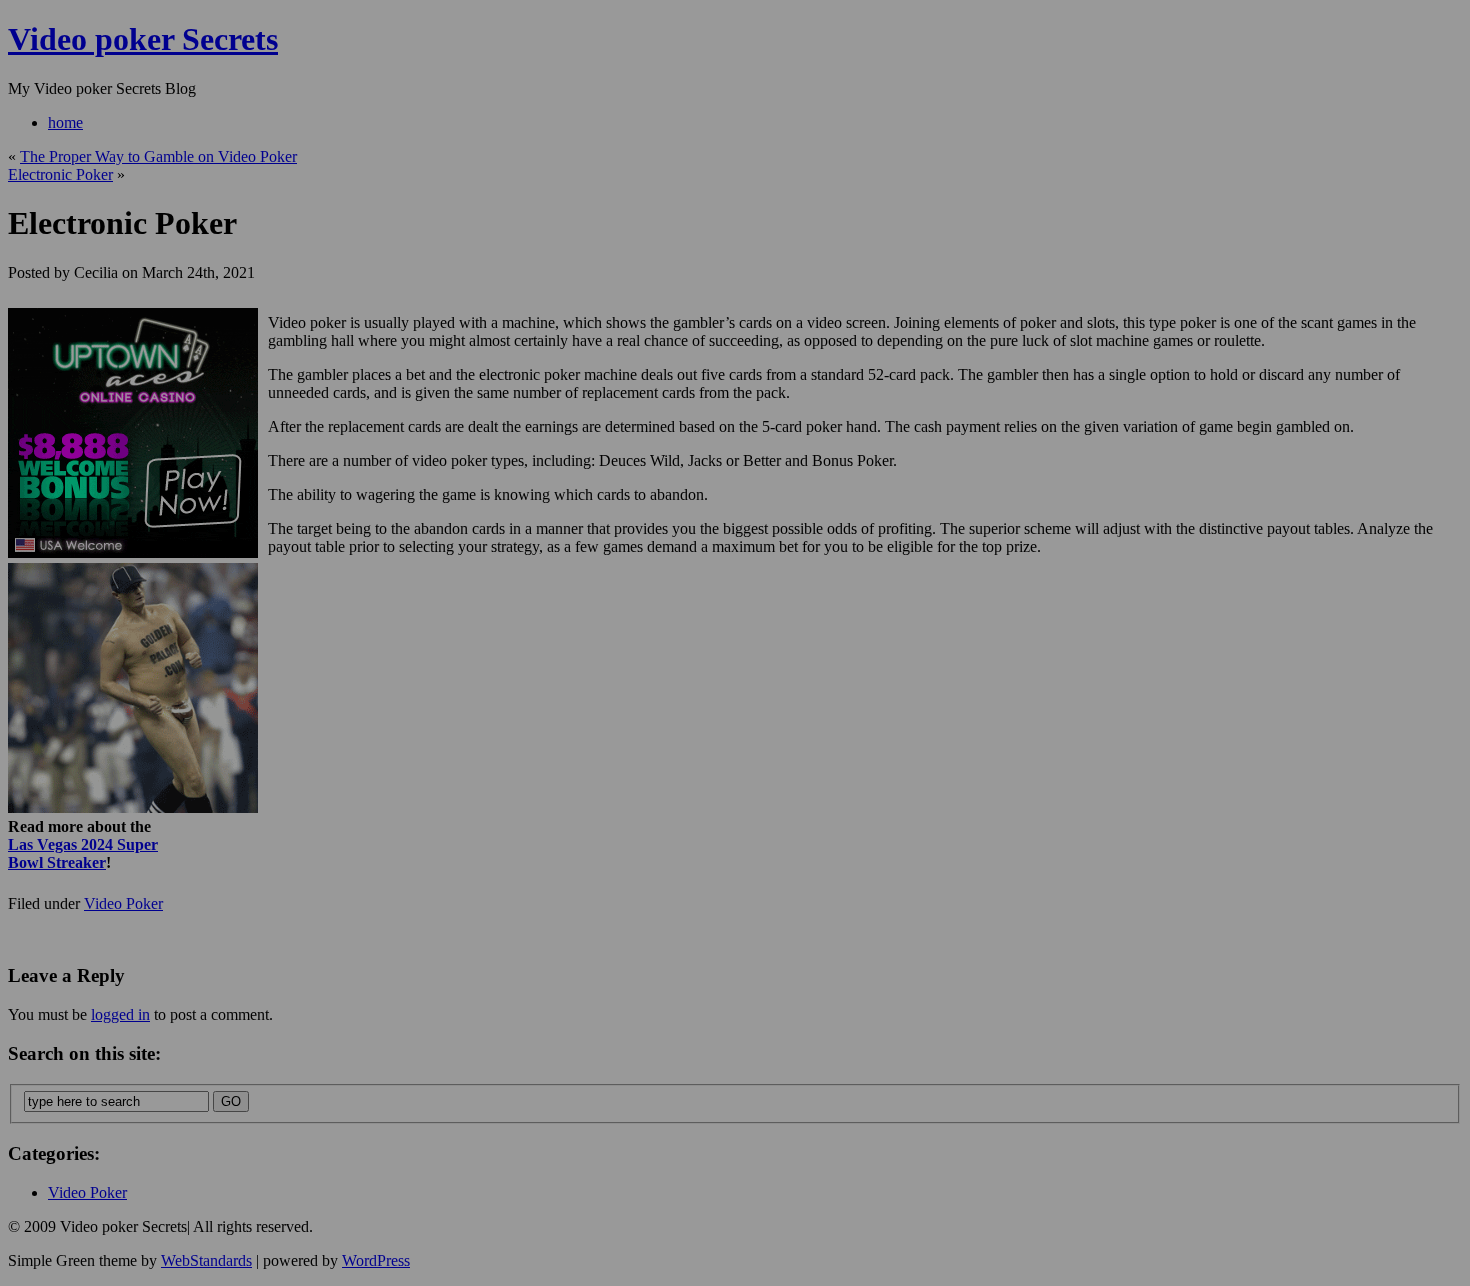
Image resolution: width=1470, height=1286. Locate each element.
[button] (736, 564)
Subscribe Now (736, 730)
